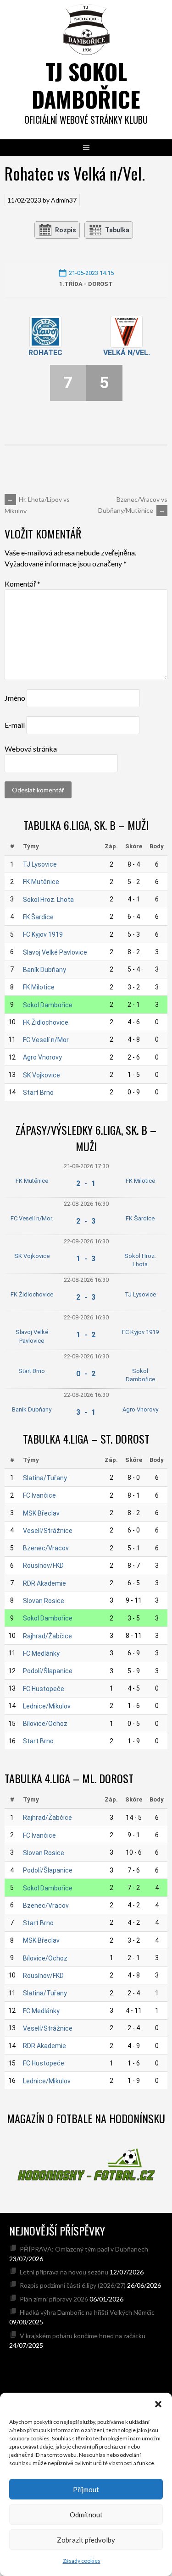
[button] (158, 2404)
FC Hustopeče (44, 1689)
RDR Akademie (44, 1583)
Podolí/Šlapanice (48, 1671)
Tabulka (117, 230)
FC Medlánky (41, 1653)
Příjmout (86, 2489)
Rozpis (66, 230)
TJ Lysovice (40, 864)
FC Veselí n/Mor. (46, 1040)
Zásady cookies (82, 2561)
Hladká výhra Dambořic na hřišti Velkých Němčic (87, 2312)
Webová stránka (31, 749)
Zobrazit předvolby (86, 2540)
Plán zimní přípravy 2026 (54, 2299)
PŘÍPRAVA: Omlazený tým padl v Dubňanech (84, 2249)
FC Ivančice (39, 1495)
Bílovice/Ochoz (45, 1724)
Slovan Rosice (44, 1601)
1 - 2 (86, 1335)
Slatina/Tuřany (45, 1478)
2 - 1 (86, 1184)
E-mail (15, 725)
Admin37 (64, 200)
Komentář (22, 584)
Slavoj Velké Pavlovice (55, 952)
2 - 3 (86, 1221)
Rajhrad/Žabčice (47, 1636)
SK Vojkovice (42, 1075)
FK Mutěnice (41, 882)
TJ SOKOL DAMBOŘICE (86, 85)
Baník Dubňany (44, 970)
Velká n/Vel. (127, 353)
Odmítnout (86, 2515)
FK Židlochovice (46, 1022)
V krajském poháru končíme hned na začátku (83, 2336)
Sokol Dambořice (48, 1005)
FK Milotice (39, 987)
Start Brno (38, 1093)
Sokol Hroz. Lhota (48, 900)
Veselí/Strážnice (48, 1531)
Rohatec (45, 353)
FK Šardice (38, 917)
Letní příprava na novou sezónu (64, 2272)
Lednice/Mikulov (47, 1706)
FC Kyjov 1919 (43, 934)
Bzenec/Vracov (46, 1548)
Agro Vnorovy (42, 1057)
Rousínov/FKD (43, 1565)
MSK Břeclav (41, 1513)
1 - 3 (86, 1259)
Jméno (15, 698)
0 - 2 (86, 1374)
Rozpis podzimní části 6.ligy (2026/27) (73, 2285)
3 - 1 (86, 1412)
